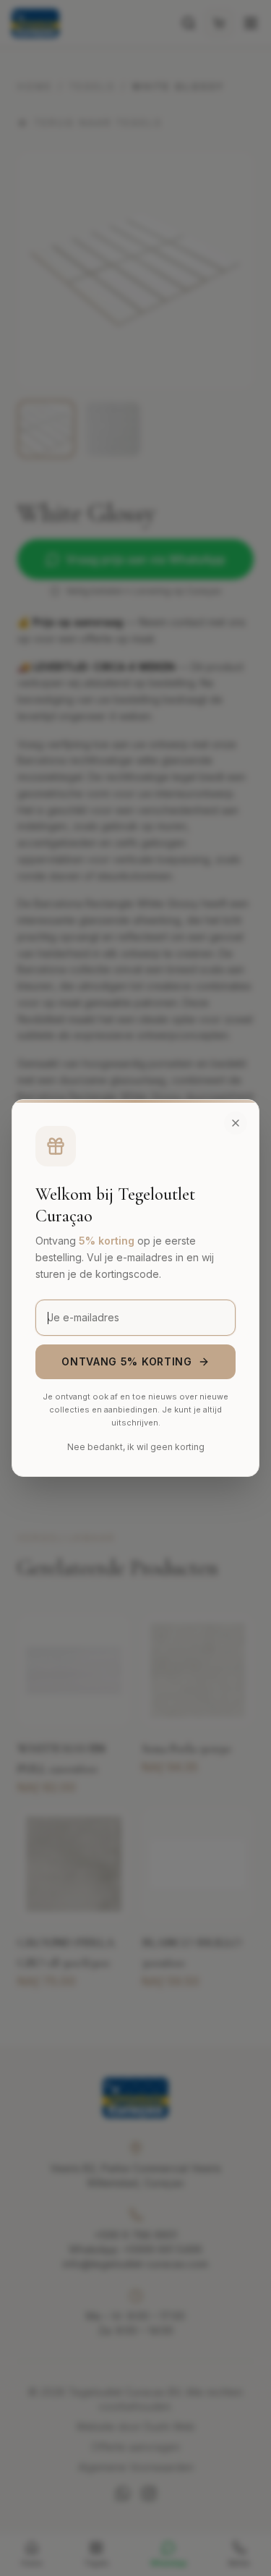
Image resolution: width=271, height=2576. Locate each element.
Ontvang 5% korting (127, 1361)
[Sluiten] (236, 1123)
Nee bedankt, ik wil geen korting (136, 1447)
